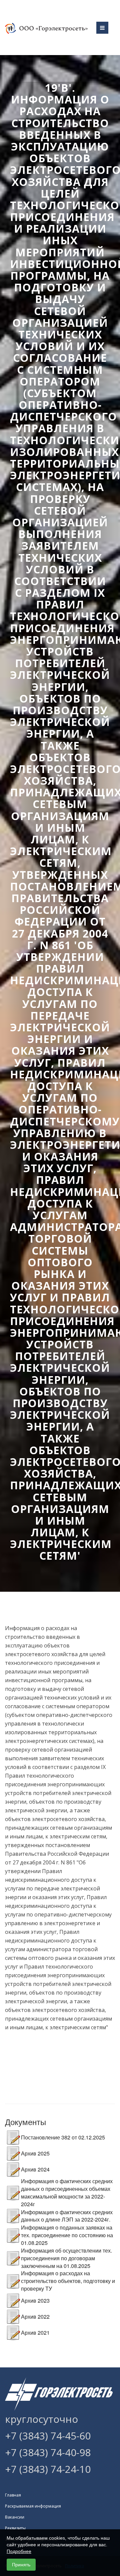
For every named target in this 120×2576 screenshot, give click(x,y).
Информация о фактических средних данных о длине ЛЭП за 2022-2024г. (67, 2216)
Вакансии (15, 2517)
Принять (21, 2565)
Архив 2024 (35, 2169)
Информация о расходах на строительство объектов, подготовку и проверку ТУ (68, 2281)
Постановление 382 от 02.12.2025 (63, 2137)
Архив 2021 (35, 2333)
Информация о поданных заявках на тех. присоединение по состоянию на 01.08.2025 (67, 2235)
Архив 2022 (35, 2316)
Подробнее (19, 2551)
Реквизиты (15, 2528)
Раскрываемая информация (33, 2506)
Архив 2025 (35, 2153)
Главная (13, 2495)
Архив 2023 (35, 2300)
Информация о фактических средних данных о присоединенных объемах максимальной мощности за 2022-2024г (67, 2193)
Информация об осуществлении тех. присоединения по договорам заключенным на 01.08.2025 (66, 2258)
